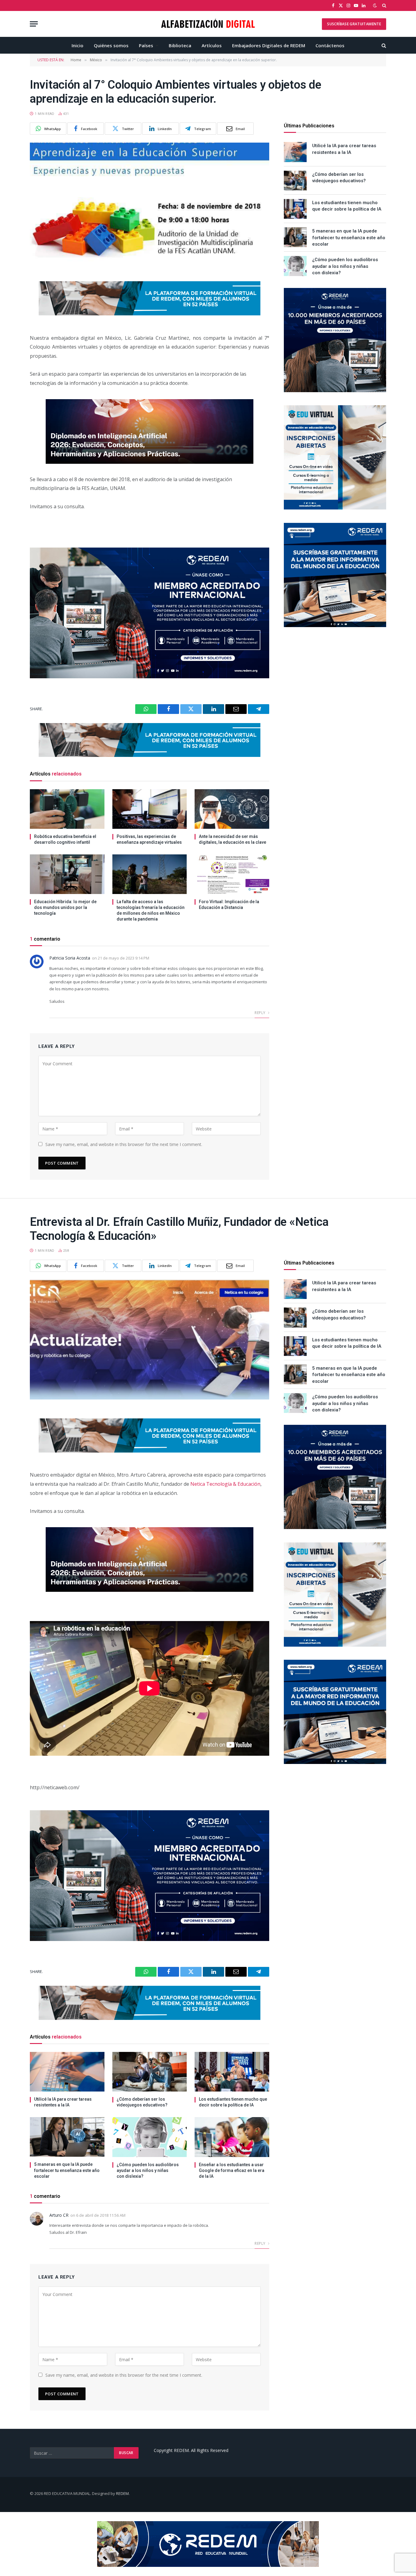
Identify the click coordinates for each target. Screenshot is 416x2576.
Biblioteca (180, 45)
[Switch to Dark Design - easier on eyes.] (375, 5)
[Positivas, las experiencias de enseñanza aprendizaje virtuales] (150, 809)
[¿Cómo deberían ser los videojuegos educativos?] (295, 181)
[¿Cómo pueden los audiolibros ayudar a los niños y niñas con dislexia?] (295, 266)
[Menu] (34, 24)
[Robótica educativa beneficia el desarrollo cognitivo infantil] (67, 809)
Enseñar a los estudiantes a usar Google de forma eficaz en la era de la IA (232, 2170)
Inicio (78, 45)
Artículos (212, 45)
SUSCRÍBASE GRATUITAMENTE (354, 24)
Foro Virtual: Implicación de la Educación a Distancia (229, 905)
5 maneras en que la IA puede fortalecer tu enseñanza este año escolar (349, 238)
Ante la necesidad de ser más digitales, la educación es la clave (233, 839)
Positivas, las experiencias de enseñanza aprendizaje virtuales (149, 839)
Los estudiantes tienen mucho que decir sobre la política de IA (347, 206)
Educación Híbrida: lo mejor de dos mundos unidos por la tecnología (65, 907)
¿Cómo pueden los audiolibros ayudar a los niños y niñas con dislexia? (345, 266)
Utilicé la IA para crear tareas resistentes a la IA (344, 149)
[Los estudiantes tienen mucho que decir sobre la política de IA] (295, 209)
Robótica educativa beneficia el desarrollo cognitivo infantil (65, 839)
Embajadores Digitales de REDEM (269, 45)
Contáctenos (330, 45)
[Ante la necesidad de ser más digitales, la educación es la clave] (232, 809)
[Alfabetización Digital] (208, 24)
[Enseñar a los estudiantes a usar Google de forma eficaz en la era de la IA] (232, 2137)
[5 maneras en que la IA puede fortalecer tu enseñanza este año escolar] (295, 237)
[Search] (384, 5)
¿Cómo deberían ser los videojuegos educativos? (339, 177)
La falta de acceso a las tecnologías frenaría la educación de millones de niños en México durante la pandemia (151, 910)
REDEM (122, 2493)
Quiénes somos (111, 45)
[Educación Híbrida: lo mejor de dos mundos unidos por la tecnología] (67, 874)
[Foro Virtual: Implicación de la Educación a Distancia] (232, 874)
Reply (260, 1013)
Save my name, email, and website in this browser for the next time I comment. (124, 1144)
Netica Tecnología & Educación (225, 1484)
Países (146, 45)
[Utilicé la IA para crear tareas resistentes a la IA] (295, 152)
